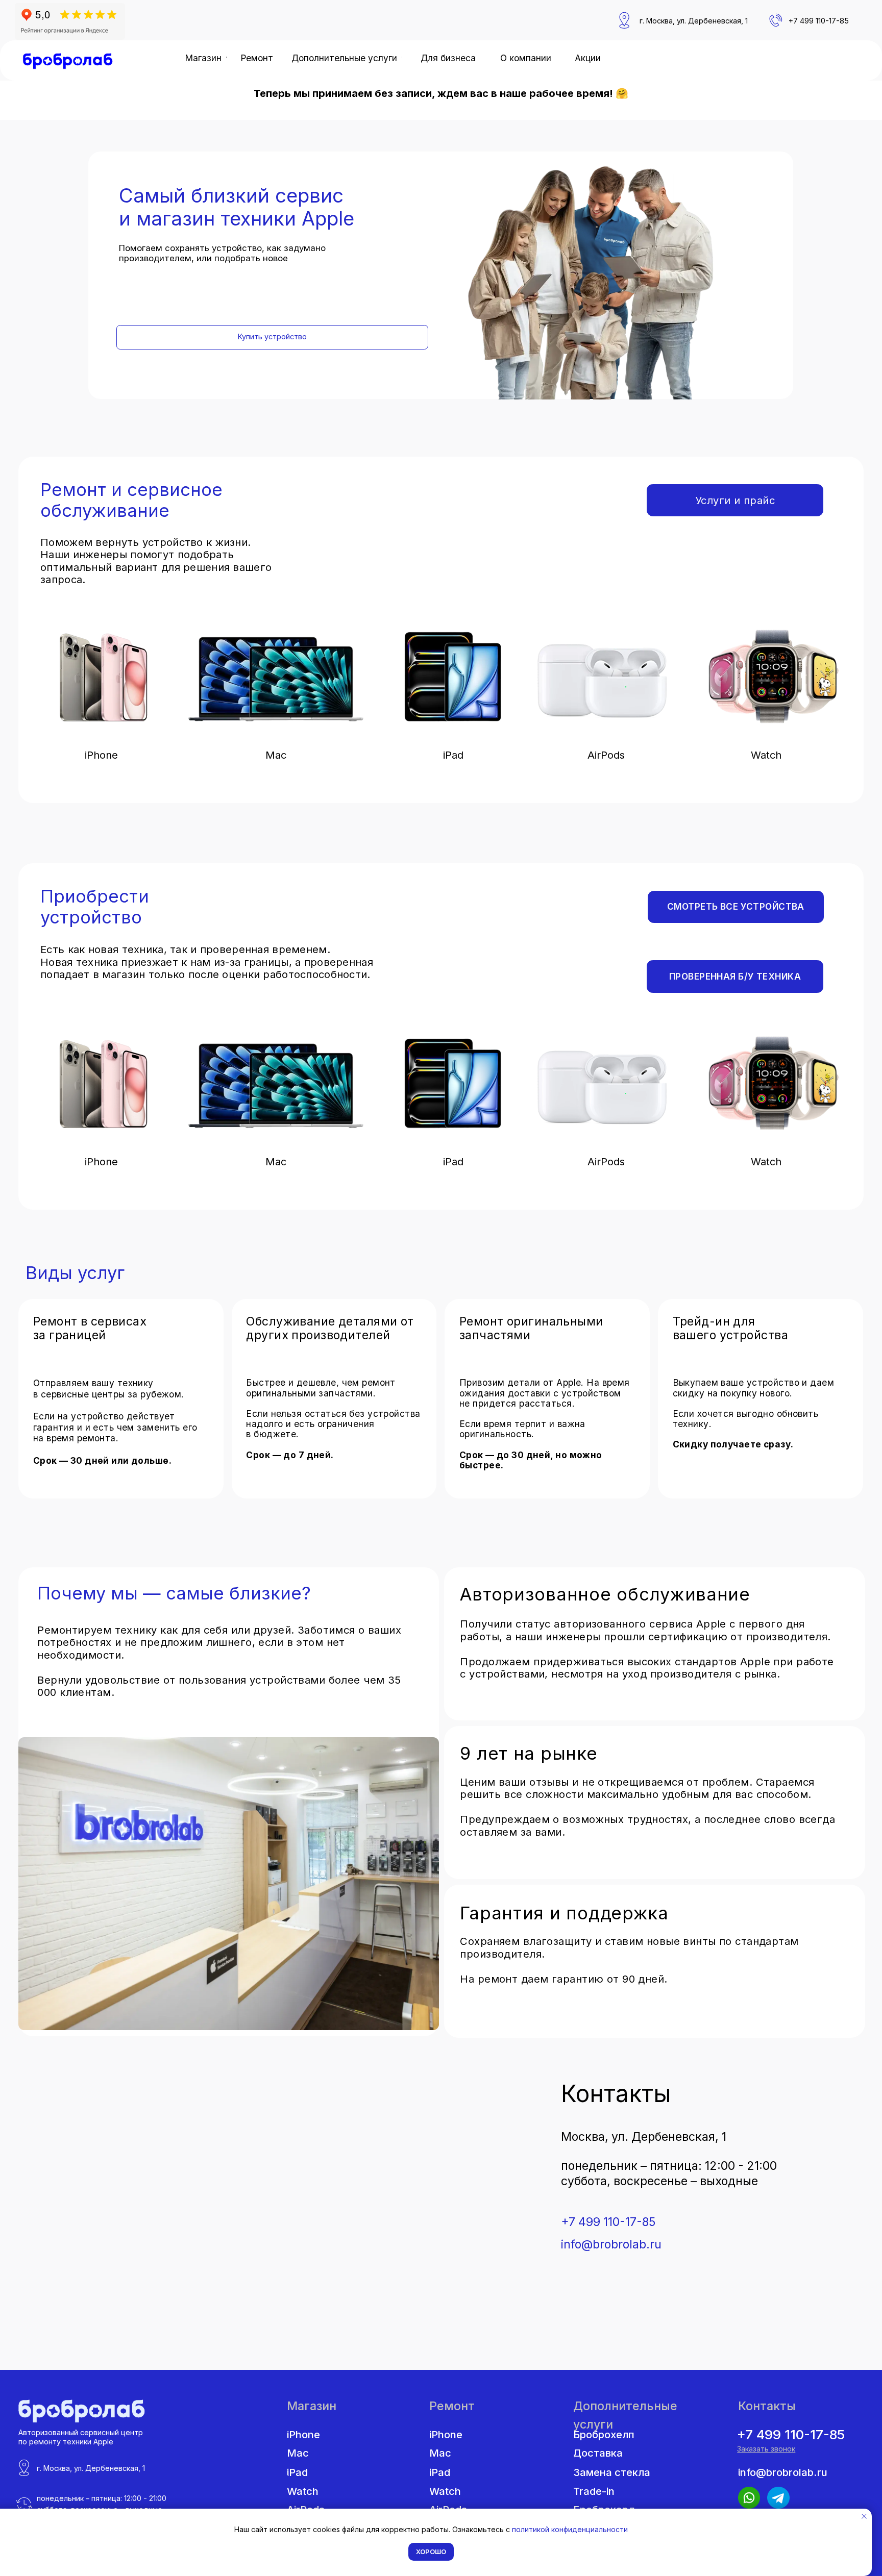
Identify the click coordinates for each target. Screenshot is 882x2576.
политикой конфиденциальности (570, 2529)
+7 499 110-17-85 (608, 2222)
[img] (68, 61)
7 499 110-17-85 (821, 21)
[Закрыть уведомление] (864, 2516)
